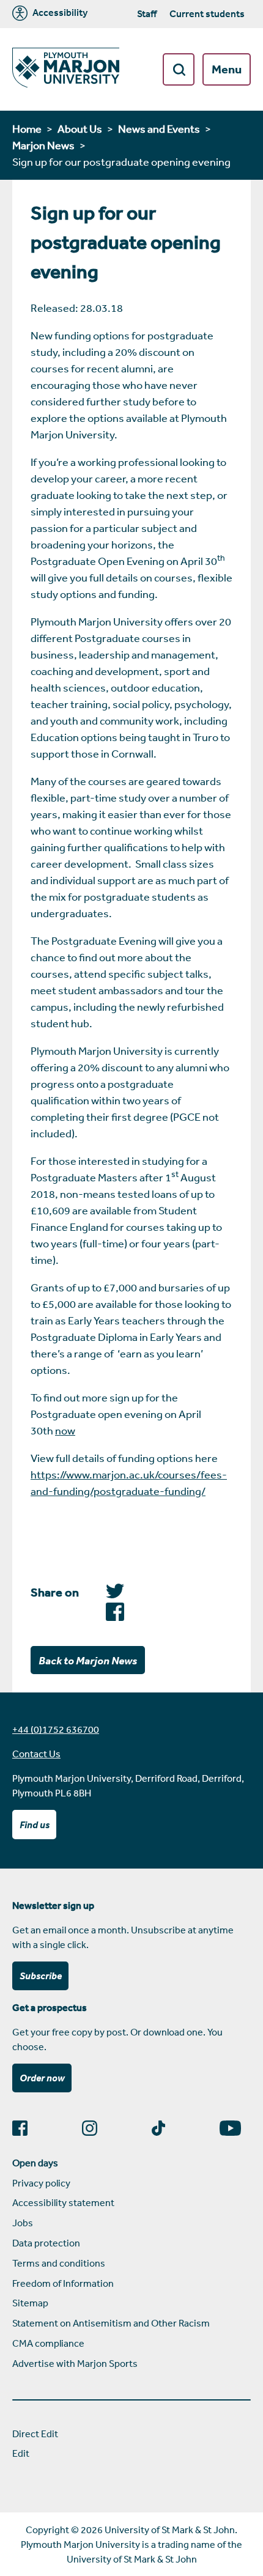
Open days (35, 2163)
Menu (227, 69)
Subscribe (41, 1976)
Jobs (23, 2223)
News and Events (159, 128)
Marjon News (43, 145)
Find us (35, 1825)
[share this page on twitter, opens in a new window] (115, 1617)
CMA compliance (48, 2343)
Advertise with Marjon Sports (75, 2363)
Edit (21, 2453)
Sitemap (30, 2303)
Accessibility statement (63, 2202)
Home (27, 128)
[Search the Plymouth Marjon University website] (179, 69)
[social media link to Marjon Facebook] (25, 2128)
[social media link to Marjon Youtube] (235, 2128)
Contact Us (36, 1754)
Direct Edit (35, 2434)
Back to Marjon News (88, 1660)
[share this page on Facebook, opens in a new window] (115, 1594)
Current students (207, 13)
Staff (147, 13)
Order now (42, 2078)
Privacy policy (41, 2183)
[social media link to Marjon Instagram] (94, 2128)
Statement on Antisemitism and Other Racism (111, 2323)
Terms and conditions (59, 2263)
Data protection (46, 2243)
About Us (80, 128)
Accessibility (59, 13)
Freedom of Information (63, 2283)
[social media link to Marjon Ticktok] (163, 2128)
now (65, 1430)
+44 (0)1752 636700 (56, 1729)
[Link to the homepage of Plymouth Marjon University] (66, 69)
